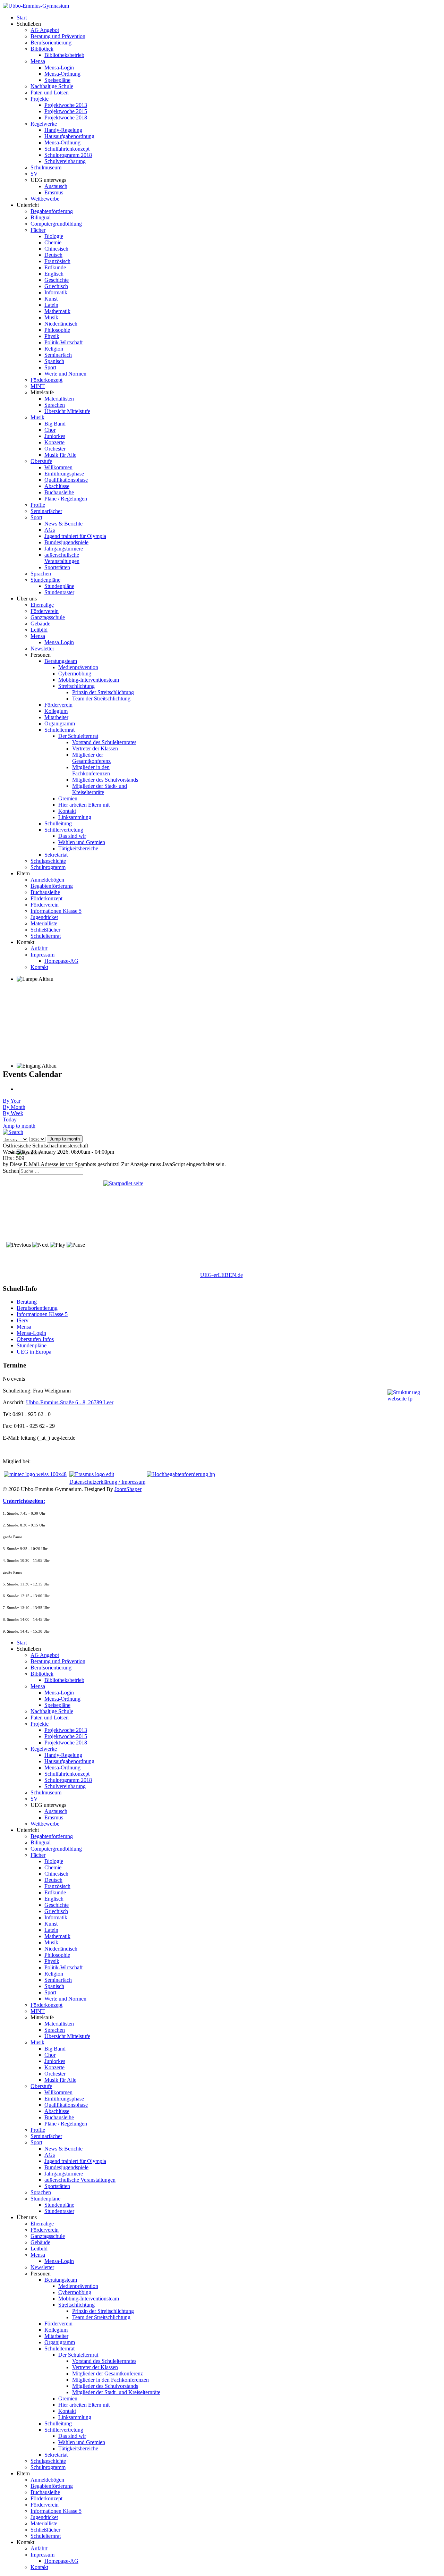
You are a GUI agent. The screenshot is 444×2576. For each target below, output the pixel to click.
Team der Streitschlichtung (101, 698)
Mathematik (57, 311)
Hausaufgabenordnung (69, 136)
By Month (14, 1107)
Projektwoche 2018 (66, 117)
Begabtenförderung (52, 211)
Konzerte (54, 442)
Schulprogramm (48, 867)
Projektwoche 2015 (66, 111)
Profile (38, 505)
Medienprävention (78, 667)
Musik (51, 317)
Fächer (38, 230)
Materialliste (44, 923)
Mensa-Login (59, 68)
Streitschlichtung (76, 686)
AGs (50, 530)
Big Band (55, 424)
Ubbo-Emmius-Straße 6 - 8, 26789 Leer (70, 1402)
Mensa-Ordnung (62, 74)
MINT (38, 386)
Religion (54, 349)
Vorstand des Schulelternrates (104, 742)
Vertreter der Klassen (95, 748)
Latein (51, 305)
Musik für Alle (60, 455)
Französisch (57, 261)
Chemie (53, 242)
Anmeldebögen (47, 880)
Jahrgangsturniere (64, 549)
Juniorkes (55, 436)
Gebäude (40, 624)
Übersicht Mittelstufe (67, 411)
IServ (23, 1320)
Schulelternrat (59, 730)
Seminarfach (58, 355)
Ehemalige (42, 605)
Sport (50, 367)
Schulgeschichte (48, 861)
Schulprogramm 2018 (68, 155)
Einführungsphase (64, 474)
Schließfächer (45, 930)
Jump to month (19, 1126)
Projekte (40, 99)
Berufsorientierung (51, 43)
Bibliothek (42, 49)
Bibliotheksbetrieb (64, 55)
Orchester (55, 449)
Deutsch (53, 255)
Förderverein (45, 611)
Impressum (42, 955)
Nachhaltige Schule (52, 86)
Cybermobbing (75, 674)
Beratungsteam (61, 661)
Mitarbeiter (56, 717)
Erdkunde (55, 267)
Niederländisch (61, 324)
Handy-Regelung (63, 130)
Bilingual (41, 217)
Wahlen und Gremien (82, 842)
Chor (50, 430)
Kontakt (67, 811)
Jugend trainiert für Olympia (75, 536)
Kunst (51, 299)
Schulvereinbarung (65, 161)
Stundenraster (59, 592)
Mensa (38, 61)
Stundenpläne (45, 580)
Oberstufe (41, 461)
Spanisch (54, 361)
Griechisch (56, 286)
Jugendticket (44, 917)
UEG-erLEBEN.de (221, 1275)
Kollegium (56, 711)
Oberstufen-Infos (35, 1339)
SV (34, 174)
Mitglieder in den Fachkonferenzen (91, 770)
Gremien (68, 798)
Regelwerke (44, 124)
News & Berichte (63, 524)
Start (22, 18)
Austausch (56, 186)
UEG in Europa (34, 1352)
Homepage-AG (61, 961)
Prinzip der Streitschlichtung (103, 692)
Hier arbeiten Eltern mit (84, 805)
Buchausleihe (59, 492)
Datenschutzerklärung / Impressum (107, 1482)
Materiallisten (59, 399)
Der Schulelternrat (78, 736)
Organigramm (60, 723)
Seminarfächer (46, 511)
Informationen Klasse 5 (56, 911)
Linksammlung (75, 817)
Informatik (56, 292)
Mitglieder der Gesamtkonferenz (91, 758)
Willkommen (58, 467)
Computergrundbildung (56, 224)
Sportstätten (57, 567)
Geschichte (57, 280)
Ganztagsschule (48, 617)
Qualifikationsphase (66, 480)
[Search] (13, 1132)
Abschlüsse (57, 486)
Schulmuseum (46, 167)
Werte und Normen (65, 374)
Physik (52, 336)
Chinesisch (56, 249)
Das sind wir (72, 836)
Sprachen (55, 405)
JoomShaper (128, 1489)
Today (10, 1119)
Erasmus (54, 192)
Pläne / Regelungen (66, 499)
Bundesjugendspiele (66, 542)
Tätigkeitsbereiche (78, 848)
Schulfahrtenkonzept (67, 149)
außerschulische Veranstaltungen (62, 558)
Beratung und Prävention (58, 36)
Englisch (54, 274)
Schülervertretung (64, 830)
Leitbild (39, 630)
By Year (12, 1101)
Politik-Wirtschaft (63, 342)
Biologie (54, 236)
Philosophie (57, 330)
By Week (13, 1113)
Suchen (11, 1171)
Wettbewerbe (45, 199)
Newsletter (42, 649)
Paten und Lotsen (50, 92)
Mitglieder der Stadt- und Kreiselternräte (100, 789)
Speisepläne (57, 80)
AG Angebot (45, 30)
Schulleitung (58, 823)
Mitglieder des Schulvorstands (105, 780)
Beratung (27, 1302)
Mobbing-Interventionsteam (89, 680)
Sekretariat (56, 855)
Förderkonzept (46, 380)
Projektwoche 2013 (66, 105)
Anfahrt (39, 948)
